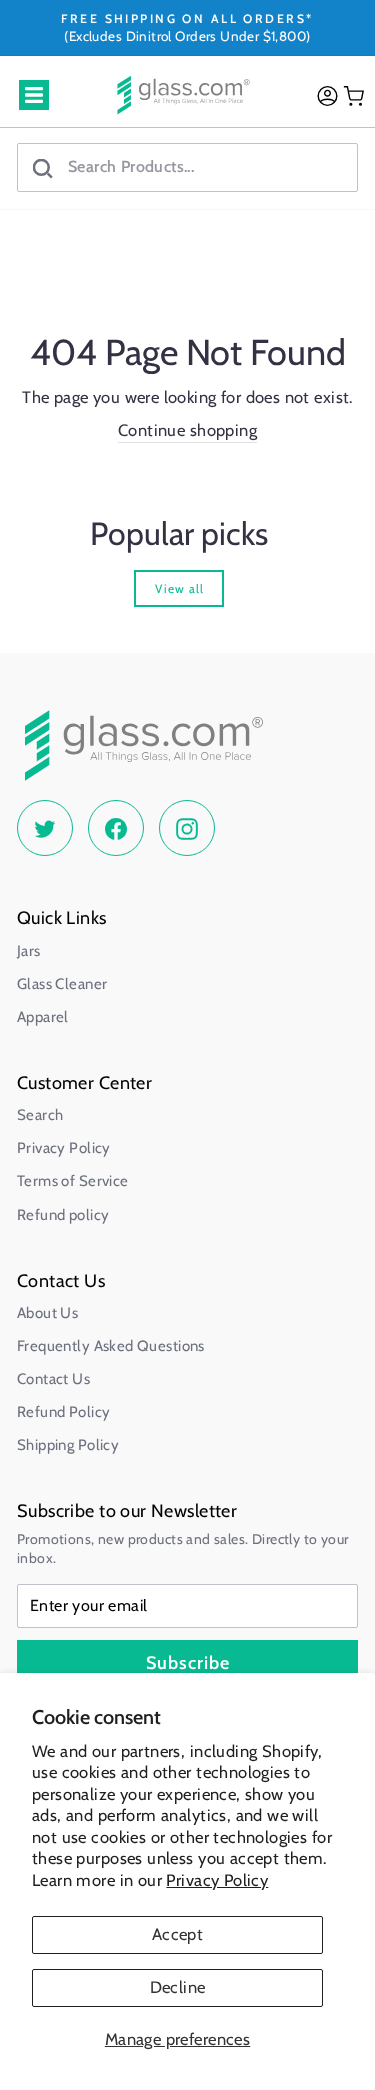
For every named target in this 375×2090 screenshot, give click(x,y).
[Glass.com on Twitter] (45, 828)
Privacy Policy (217, 1880)
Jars (29, 951)
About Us (47, 1313)
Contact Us (53, 1379)
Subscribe (188, 1663)
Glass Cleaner (62, 984)
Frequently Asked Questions (111, 1346)
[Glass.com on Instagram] (187, 828)
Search (40, 1115)
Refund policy (63, 1215)
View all (179, 588)
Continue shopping (187, 430)
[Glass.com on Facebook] (116, 828)
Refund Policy (63, 1412)
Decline (178, 1987)
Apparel (43, 1017)
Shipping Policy (68, 1445)
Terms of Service (73, 1181)
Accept (177, 1934)
